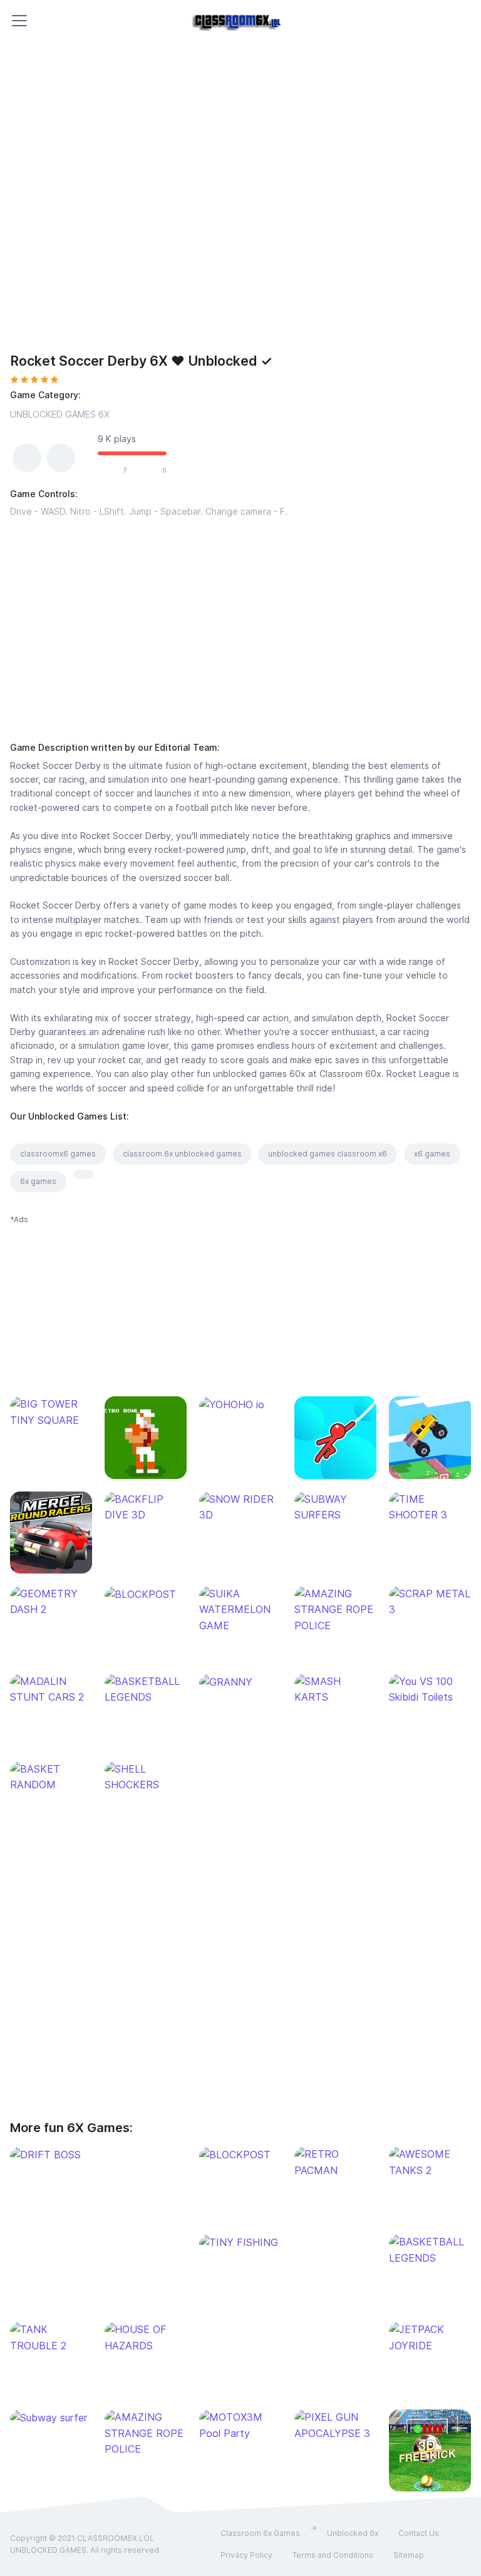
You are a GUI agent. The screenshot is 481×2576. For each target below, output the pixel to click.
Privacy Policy (246, 2555)
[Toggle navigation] (19, 21)
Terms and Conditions (333, 2555)
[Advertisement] (240, 622)
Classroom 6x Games (260, 2533)
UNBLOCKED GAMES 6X (60, 414)
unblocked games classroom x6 (328, 1154)
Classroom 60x (350, 1074)
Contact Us (419, 2533)
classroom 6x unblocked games (182, 1154)
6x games (38, 1181)
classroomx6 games (58, 1154)
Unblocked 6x (353, 2533)
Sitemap (409, 2555)
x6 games (432, 1154)
